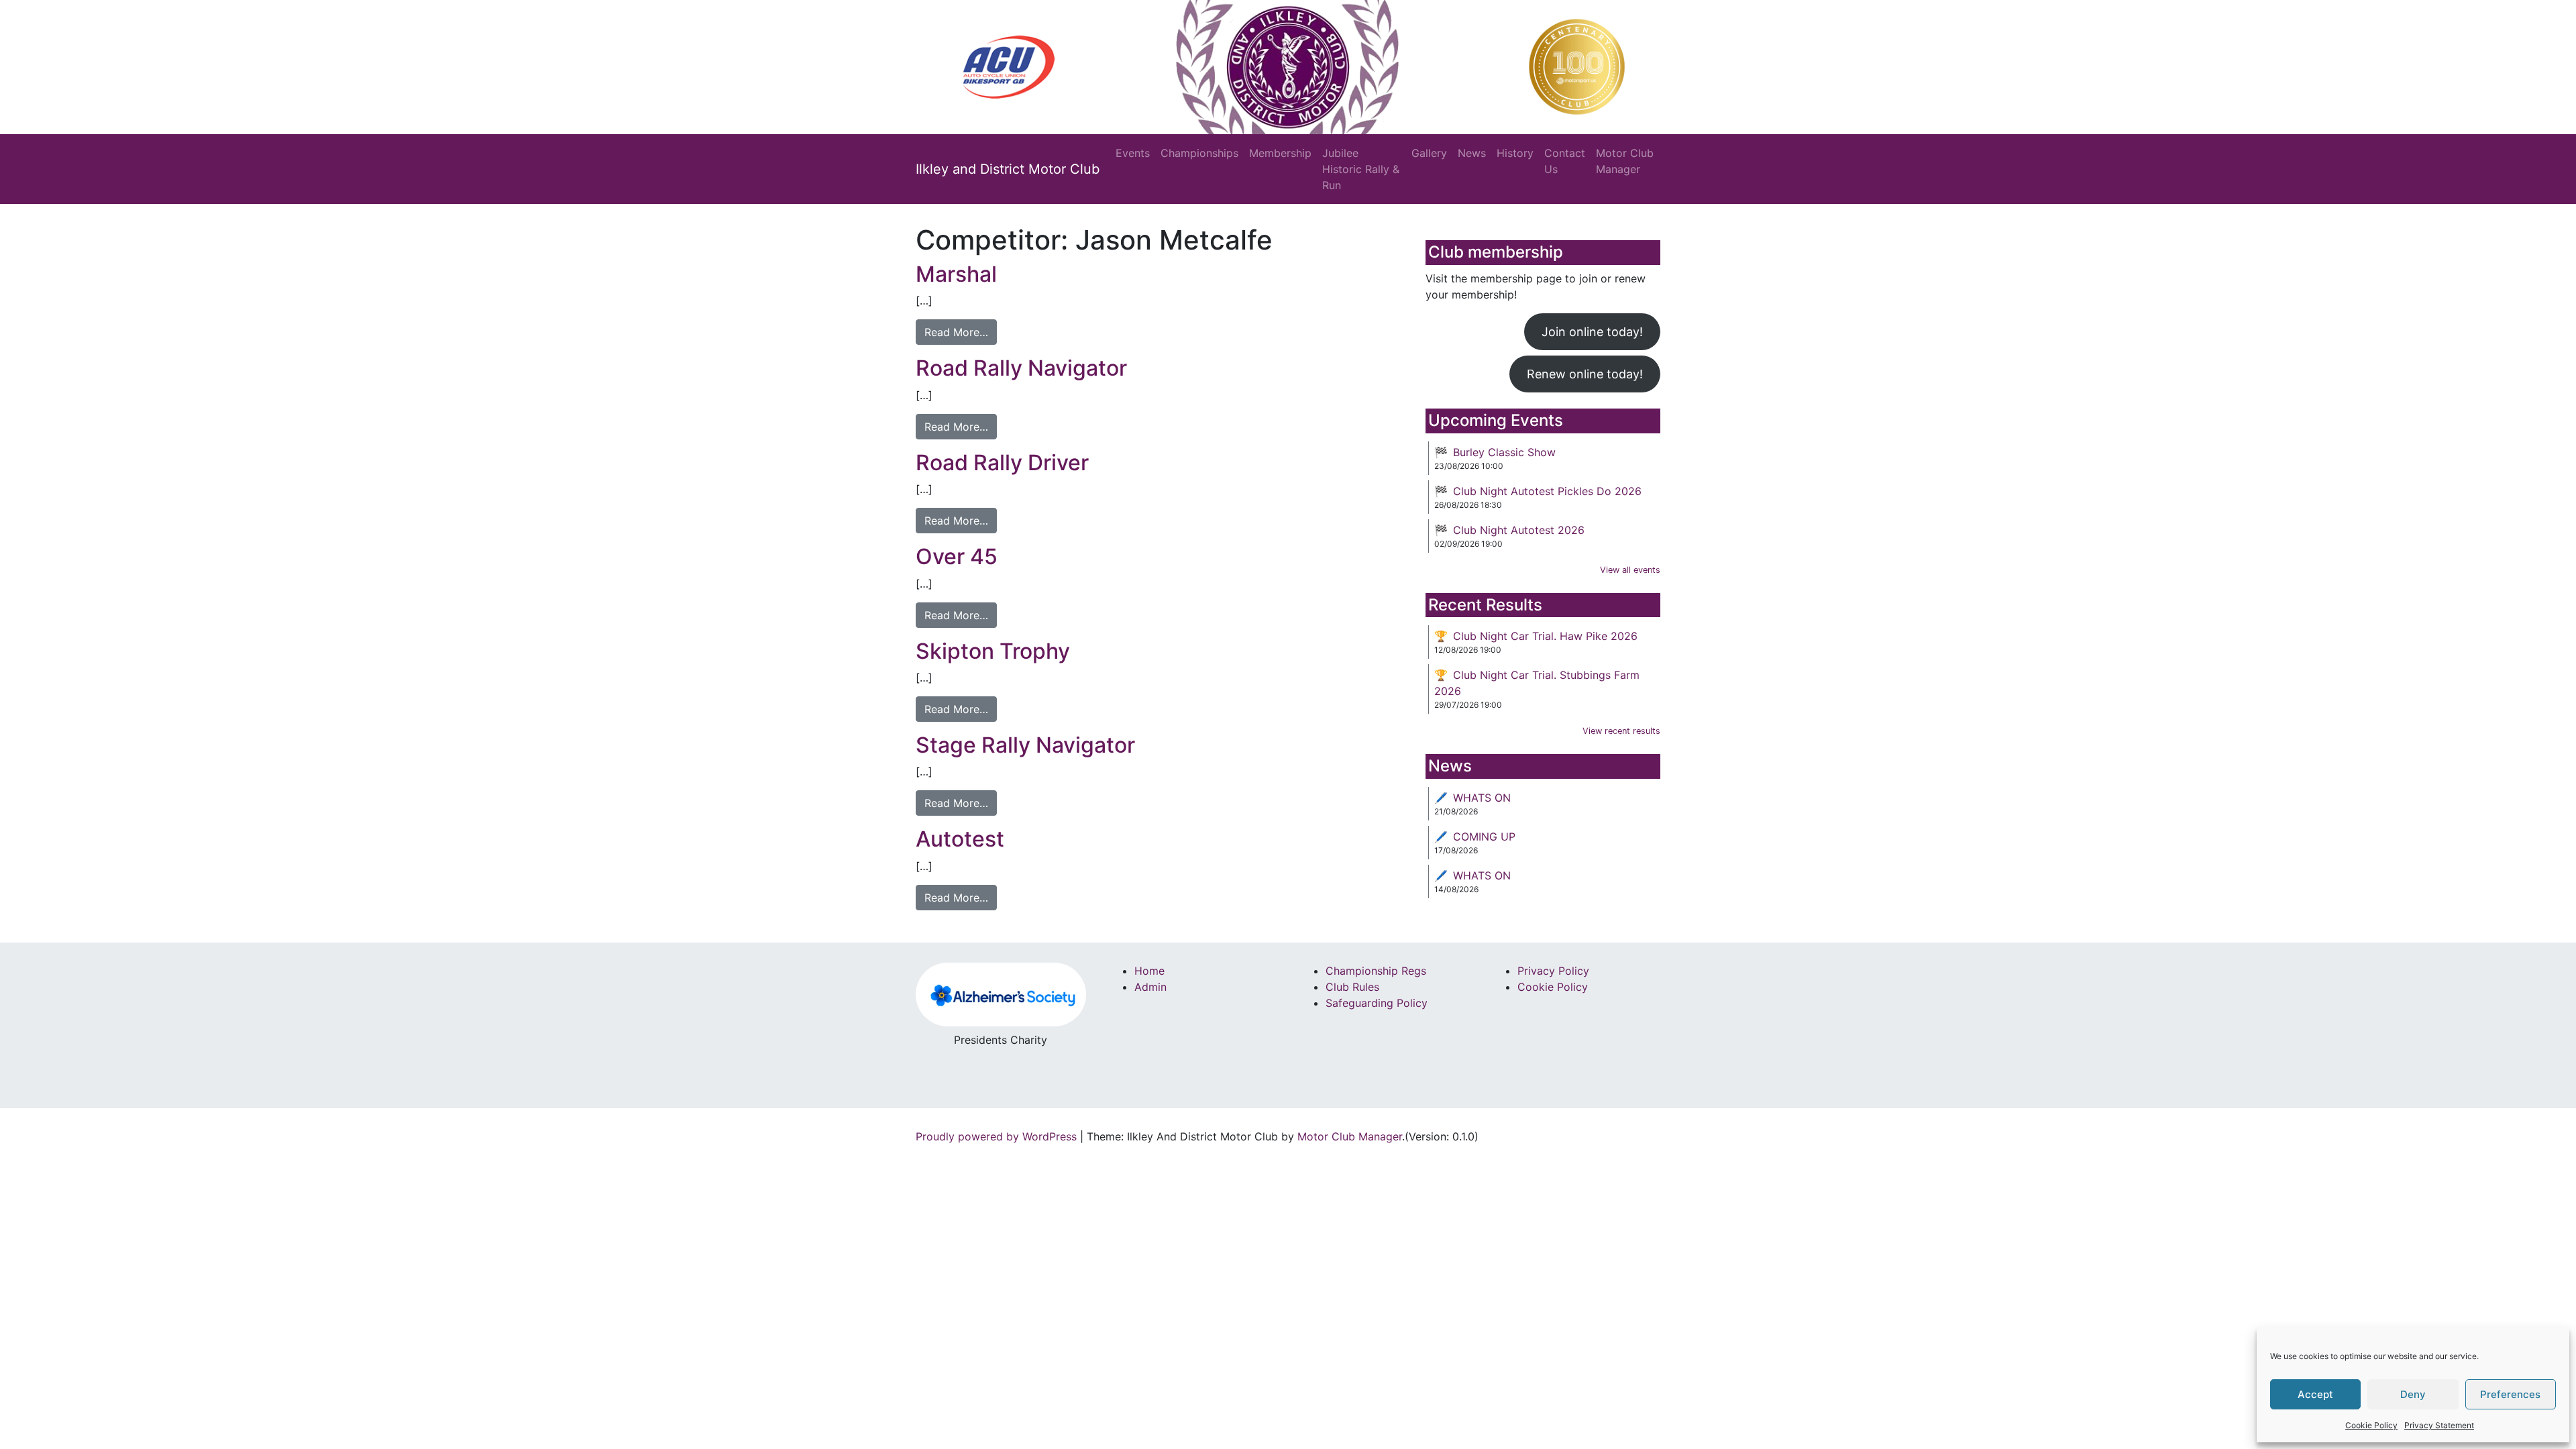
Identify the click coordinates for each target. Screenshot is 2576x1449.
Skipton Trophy (993, 651)
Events (1133, 153)
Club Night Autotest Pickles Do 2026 (1547, 491)
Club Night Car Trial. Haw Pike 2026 (1545, 636)
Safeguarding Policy (1377, 1003)
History (1515, 153)
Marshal (956, 274)
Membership (1280, 153)
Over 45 (957, 556)
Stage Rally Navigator (1025, 745)
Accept (2315, 1394)
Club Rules (1352, 987)
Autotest (960, 839)
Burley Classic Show (1504, 452)
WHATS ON (1482, 798)
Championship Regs (1376, 971)
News (1472, 153)
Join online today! (1592, 332)
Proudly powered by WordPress (996, 1136)
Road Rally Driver (1002, 463)
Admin (1150, 987)
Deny (2413, 1394)
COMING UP (1484, 837)
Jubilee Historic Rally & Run (1361, 169)
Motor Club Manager (1625, 161)
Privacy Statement (2439, 1425)
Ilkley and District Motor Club (1008, 169)
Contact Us (1565, 161)
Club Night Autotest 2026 (1519, 530)
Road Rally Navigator (1021, 368)
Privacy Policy (1553, 971)
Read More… (956, 332)
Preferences (2510, 1394)
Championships (1199, 153)
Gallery (1429, 153)
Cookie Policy (2371, 1425)
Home (1149, 971)
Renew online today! (1585, 374)
